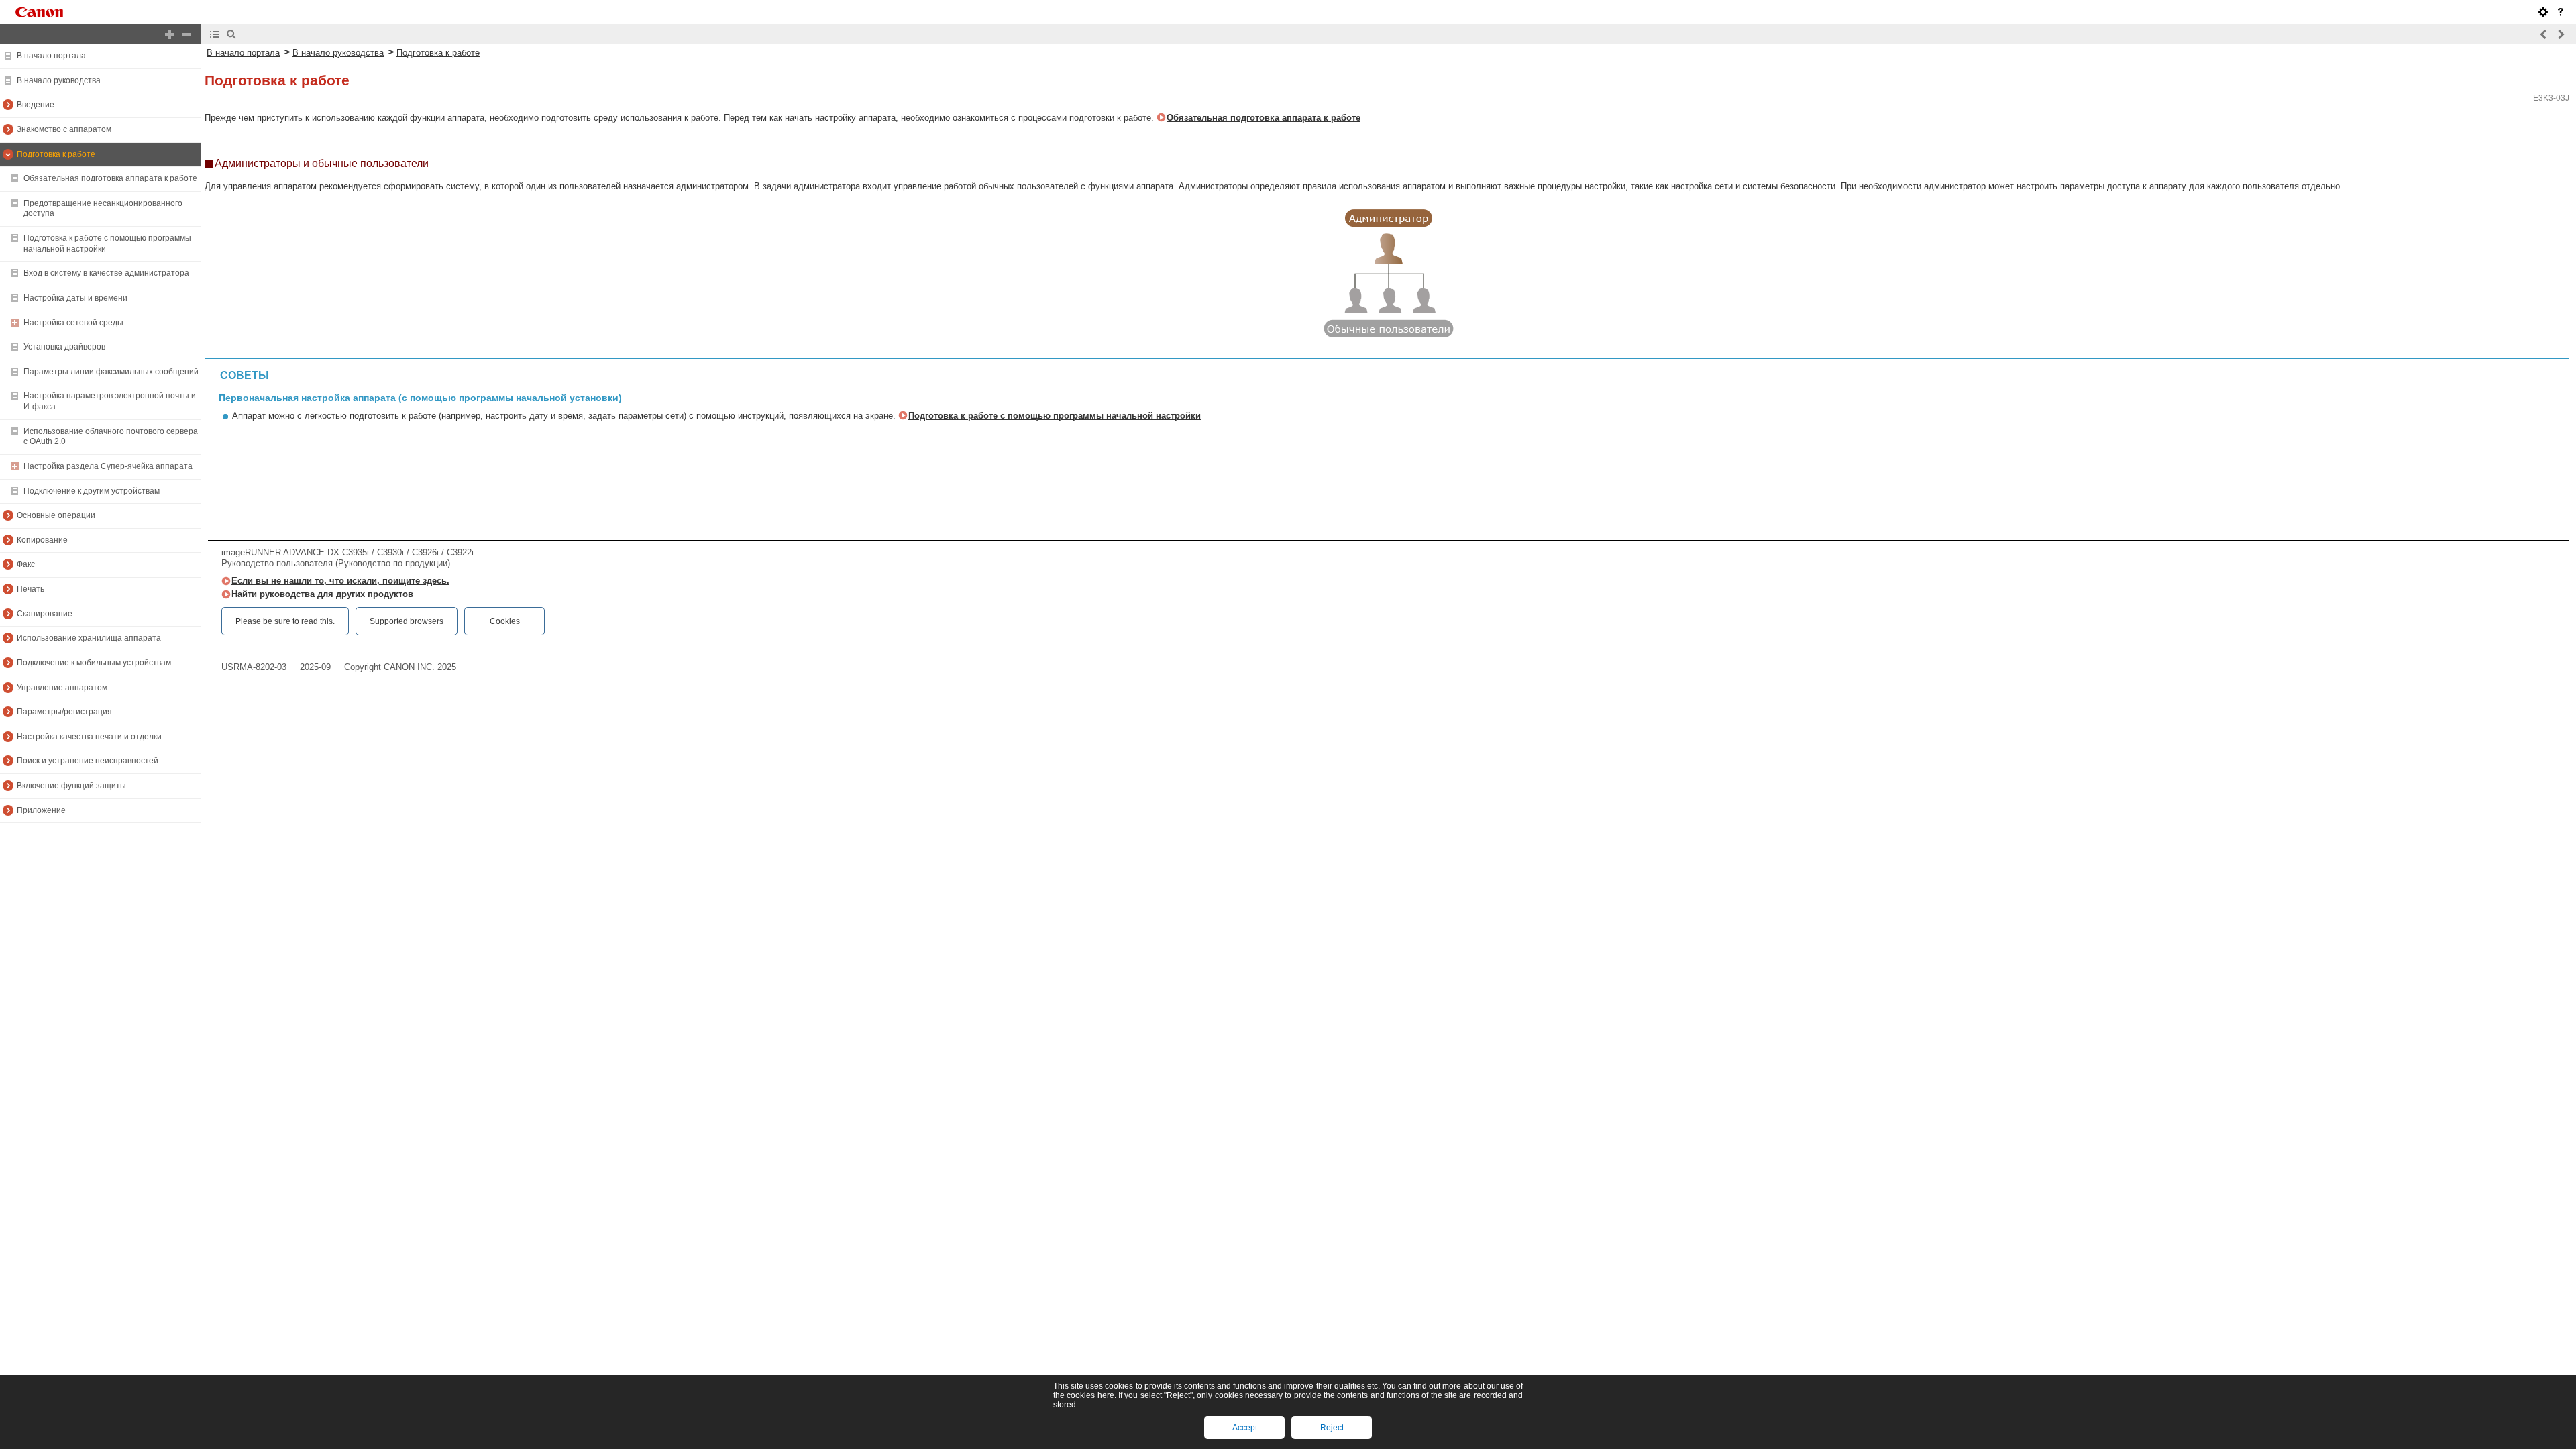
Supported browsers (407, 621)
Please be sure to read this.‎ (285, 621)
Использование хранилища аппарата (89, 638)
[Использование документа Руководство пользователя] (2561, 12)
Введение (36, 105)
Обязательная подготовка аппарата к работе (110, 178)
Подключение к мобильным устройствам (94, 663)
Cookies (505, 621)
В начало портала (51, 56)
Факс (26, 564)
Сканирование (45, 614)
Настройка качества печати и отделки (89, 737)
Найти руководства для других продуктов (322, 594)
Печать (31, 589)
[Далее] (2561, 34)
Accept (1245, 1428)
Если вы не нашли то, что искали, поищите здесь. (340, 581)
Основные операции (56, 515)
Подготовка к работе (56, 154)
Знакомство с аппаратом (64, 129)
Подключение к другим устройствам (92, 491)
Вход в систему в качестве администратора (106, 273)
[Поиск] (231, 34)
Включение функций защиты (71, 786)
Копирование (42, 540)
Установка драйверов (64, 347)
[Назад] (2544, 34)
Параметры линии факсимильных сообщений (111, 372)
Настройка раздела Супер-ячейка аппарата (108, 466)
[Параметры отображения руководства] (2543, 12)
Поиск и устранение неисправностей (88, 761)
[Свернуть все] (186, 34)
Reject (1332, 1428)
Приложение (41, 810)
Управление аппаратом (62, 688)
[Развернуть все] (170, 34)
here (1106, 1395)
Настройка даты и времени (75, 298)
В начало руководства (59, 80)
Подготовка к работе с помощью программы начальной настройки (1055, 416)
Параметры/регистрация (64, 712)
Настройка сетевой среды (73, 323)
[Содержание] (215, 34)
